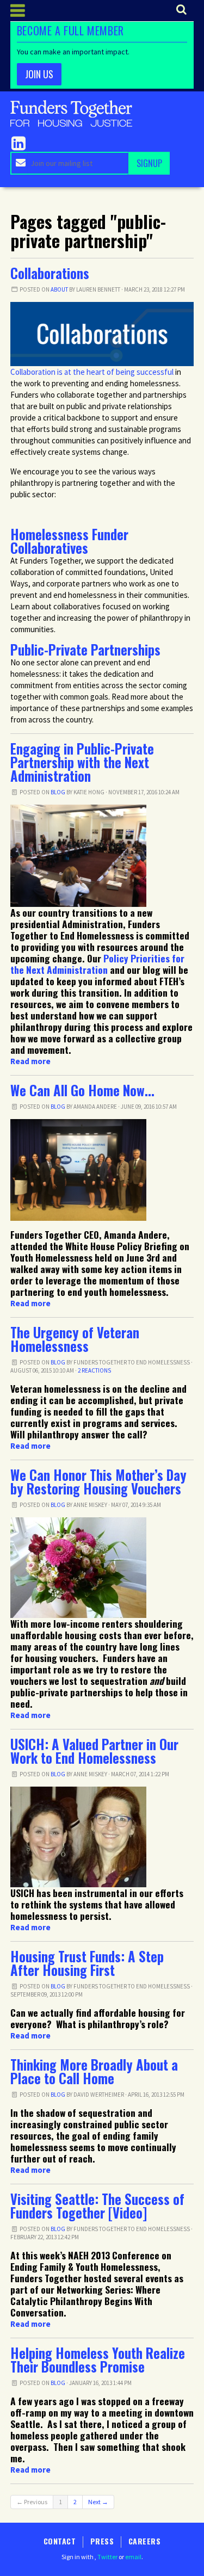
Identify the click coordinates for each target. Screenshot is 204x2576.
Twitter (107, 2557)
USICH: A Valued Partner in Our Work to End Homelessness (94, 1751)
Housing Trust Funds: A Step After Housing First (87, 1963)
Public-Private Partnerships (85, 650)
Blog (58, 792)
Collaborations (50, 273)
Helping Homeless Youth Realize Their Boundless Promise (98, 2360)
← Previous (32, 2502)
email (133, 2557)
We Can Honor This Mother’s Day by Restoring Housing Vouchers (98, 1482)
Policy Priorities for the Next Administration (97, 964)
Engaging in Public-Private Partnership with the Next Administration (82, 762)
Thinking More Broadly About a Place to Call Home (94, 2071)
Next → (98, 2502)
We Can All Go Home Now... (82, 1090)
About (59, 289)
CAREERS (144, 2541)
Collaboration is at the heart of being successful (92, 372)
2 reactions (94, 1370)
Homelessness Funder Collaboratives (69, 541)
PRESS (102, 2541)
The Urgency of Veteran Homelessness (75, 1339)
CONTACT (60, 2541)
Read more (30, 1061)
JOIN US (39, 74)
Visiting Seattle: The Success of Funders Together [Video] (97, 2206)
